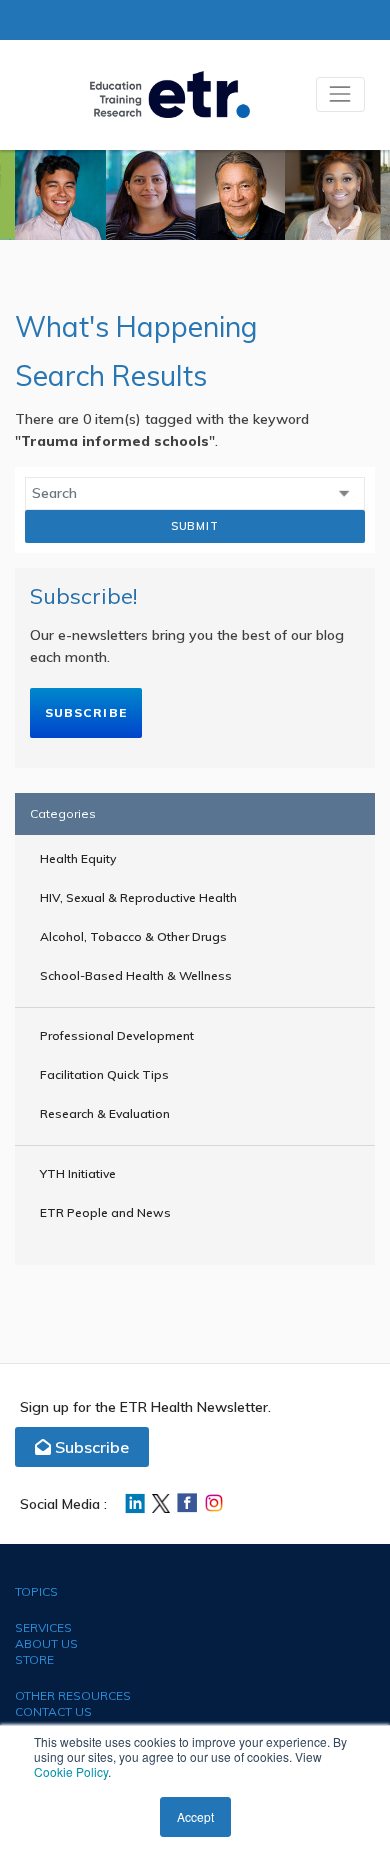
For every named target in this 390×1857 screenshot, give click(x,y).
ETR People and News (105, 1212)
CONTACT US (53, 1711)
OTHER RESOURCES (73, 1695)
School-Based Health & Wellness (136, 975)
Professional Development (117, 1035)
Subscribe (86, 712)
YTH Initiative (78, 1173)
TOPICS (36, 1591)
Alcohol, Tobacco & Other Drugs (133, 936)
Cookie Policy (71, 1771)
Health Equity (78, 858)
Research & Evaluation (105, 1113)
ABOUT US (46, 1643)
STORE (34, 1659)
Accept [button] (195, 1816)
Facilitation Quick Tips (104, 1074)
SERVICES (43, 1627)
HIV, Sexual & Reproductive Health (138, 897)
